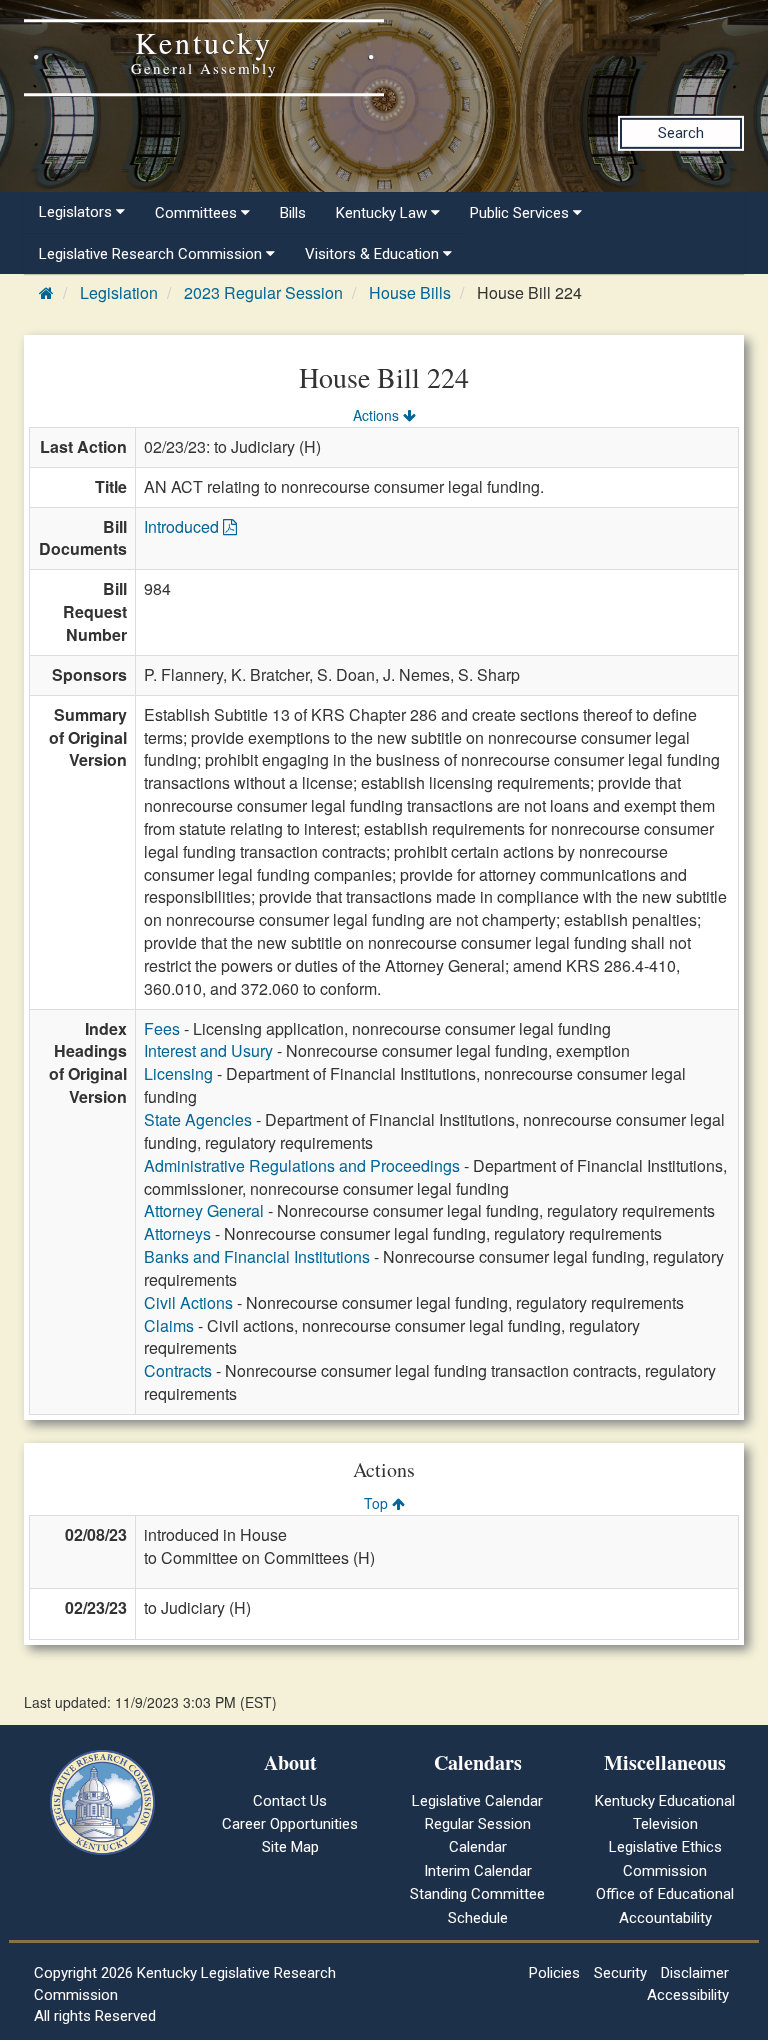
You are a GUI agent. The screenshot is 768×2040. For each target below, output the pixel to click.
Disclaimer (695, 1973)
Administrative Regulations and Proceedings (302, 1165)
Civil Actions (188, 1302)
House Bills (410, 292)
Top (378, 1503)
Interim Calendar (478, 1871)
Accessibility (688, 1995)
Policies (554, 1973)
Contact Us (290, 1801)
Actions (378, 415)
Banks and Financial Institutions (257, 1256)
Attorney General (204, 1210)
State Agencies (198, 1119)
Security (620, 1973)
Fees (162, 1028)
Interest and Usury (208, 1050)
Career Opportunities (290, 1824)
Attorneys (177, 1233)
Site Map (290, 1847)
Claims (169, 1325)
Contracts (178, 1370)
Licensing (178, 1073)
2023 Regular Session (263, 292)
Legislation (119, 292)
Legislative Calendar (477, 1801)
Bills (293, 213)
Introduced (183, 526)
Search (681, 133)
